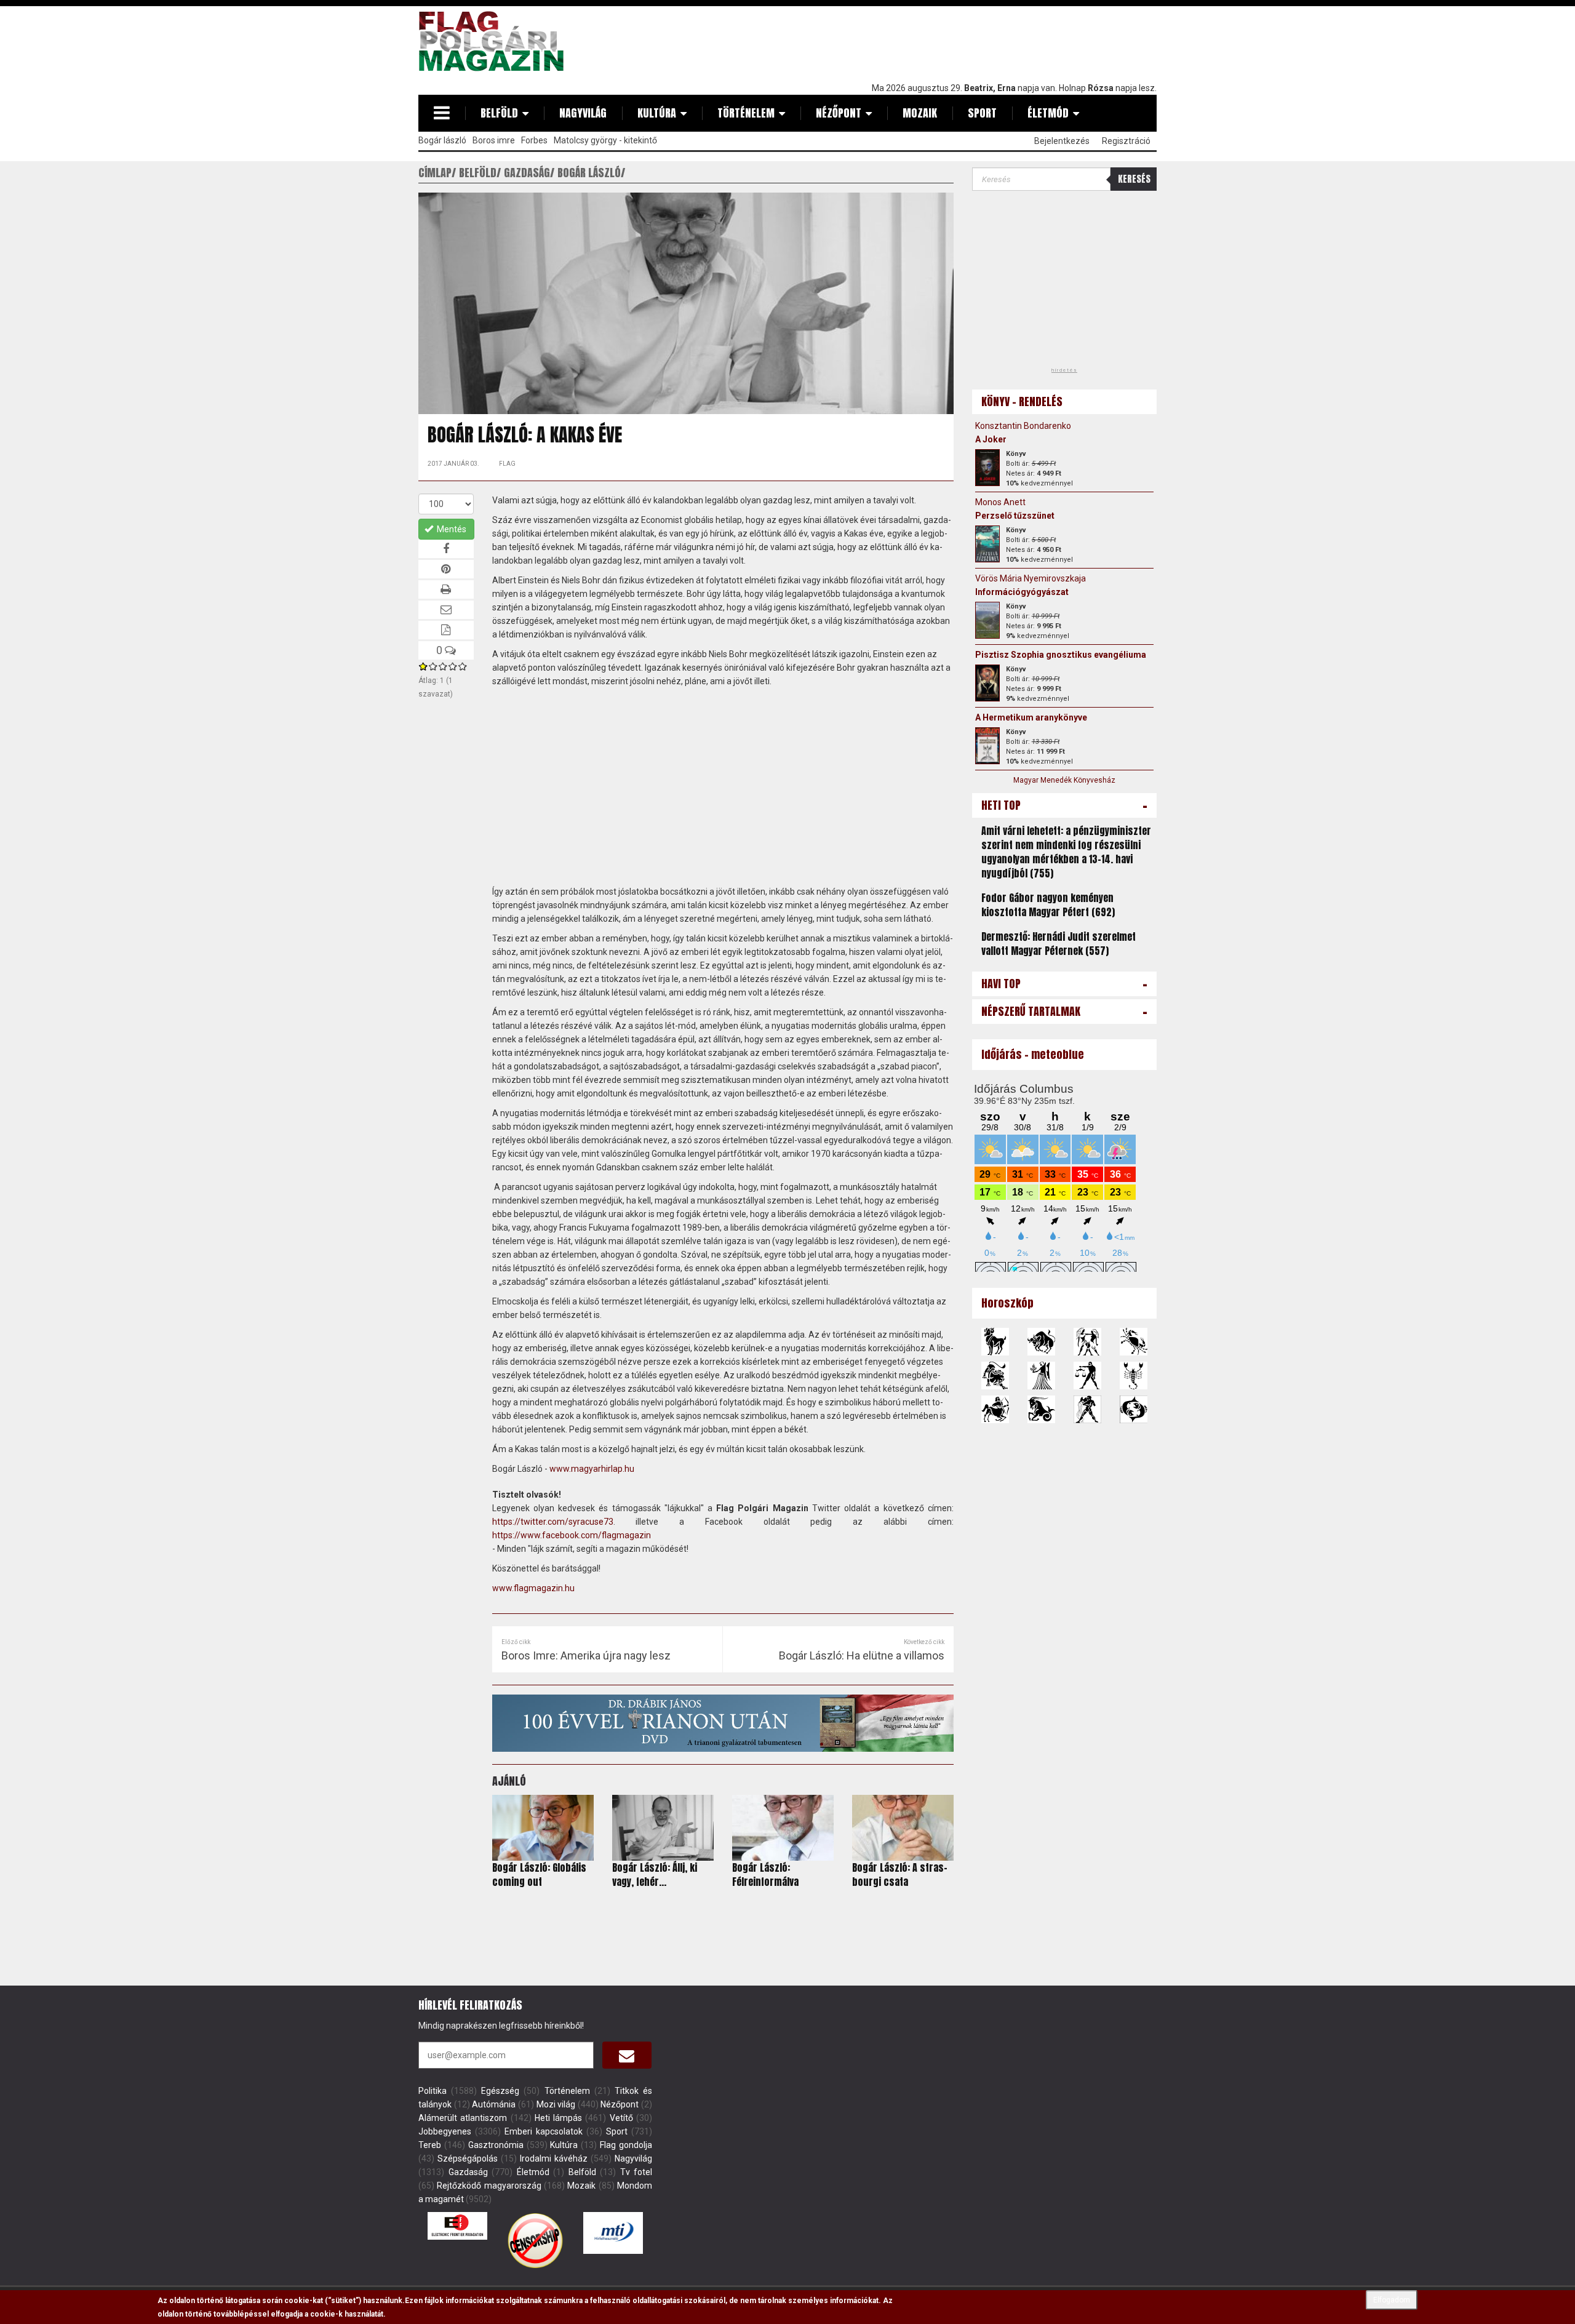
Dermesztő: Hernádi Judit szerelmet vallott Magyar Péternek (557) (1059, 944)
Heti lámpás (558, 2118)
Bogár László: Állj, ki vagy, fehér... (655, 1875)
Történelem (746, 113)
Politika (433, 2091)
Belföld (499, 113)
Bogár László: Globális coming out (539, 1875)
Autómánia (494, 2104)
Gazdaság (468, 2172)
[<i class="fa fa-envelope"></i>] (627, 2055)
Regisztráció (1126, 141)
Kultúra (657, 113)
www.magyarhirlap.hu (592, 1469)
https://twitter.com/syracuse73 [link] (553, 1522)
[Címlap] (496, 41)
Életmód (1048, 113)
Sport (982, 113)
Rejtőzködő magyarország (489, 2186)
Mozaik (920, 113)
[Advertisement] (933, 41)
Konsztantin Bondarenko (1023, 426)
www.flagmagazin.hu (533, 1588)
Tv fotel (636, 2172)
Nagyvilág (583, 113)
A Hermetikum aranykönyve (1031, 717)
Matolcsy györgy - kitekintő (605, 140)
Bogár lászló (442, 140)
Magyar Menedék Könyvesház (1064, 780)
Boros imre (494, 140)
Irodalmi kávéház (554, 2158)
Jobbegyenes (445, 2131)
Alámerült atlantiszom (463, 2118)
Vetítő (621, 2118)
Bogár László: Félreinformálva (765, 1875)
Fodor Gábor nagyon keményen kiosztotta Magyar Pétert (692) (1048, 905)
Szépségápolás (468, 2158)
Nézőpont (839, 113)
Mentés (451, 529)
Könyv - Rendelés (1022, 401)
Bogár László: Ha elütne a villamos (862, 1655)
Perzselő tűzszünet (1015, 516)
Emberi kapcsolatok (544, 2131)
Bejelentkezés (1062, 141)
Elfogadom (1392, 2300)
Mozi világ (556, 2104)
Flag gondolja (626, 2145)
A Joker (991, 439)
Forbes (534, 140)
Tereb (430, 2145)
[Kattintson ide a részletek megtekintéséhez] (987, 468)
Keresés (1134, 179)
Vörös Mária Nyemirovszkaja (1031, 578)
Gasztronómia (496, 2145)
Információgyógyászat (1022, 592)
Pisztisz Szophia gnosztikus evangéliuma (1061, 655)
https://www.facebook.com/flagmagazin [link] (572, 1535)
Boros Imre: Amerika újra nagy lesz (586, 1655)
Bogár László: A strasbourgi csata (900, 1875)
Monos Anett (1000, 502)
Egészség (500, 2091)
